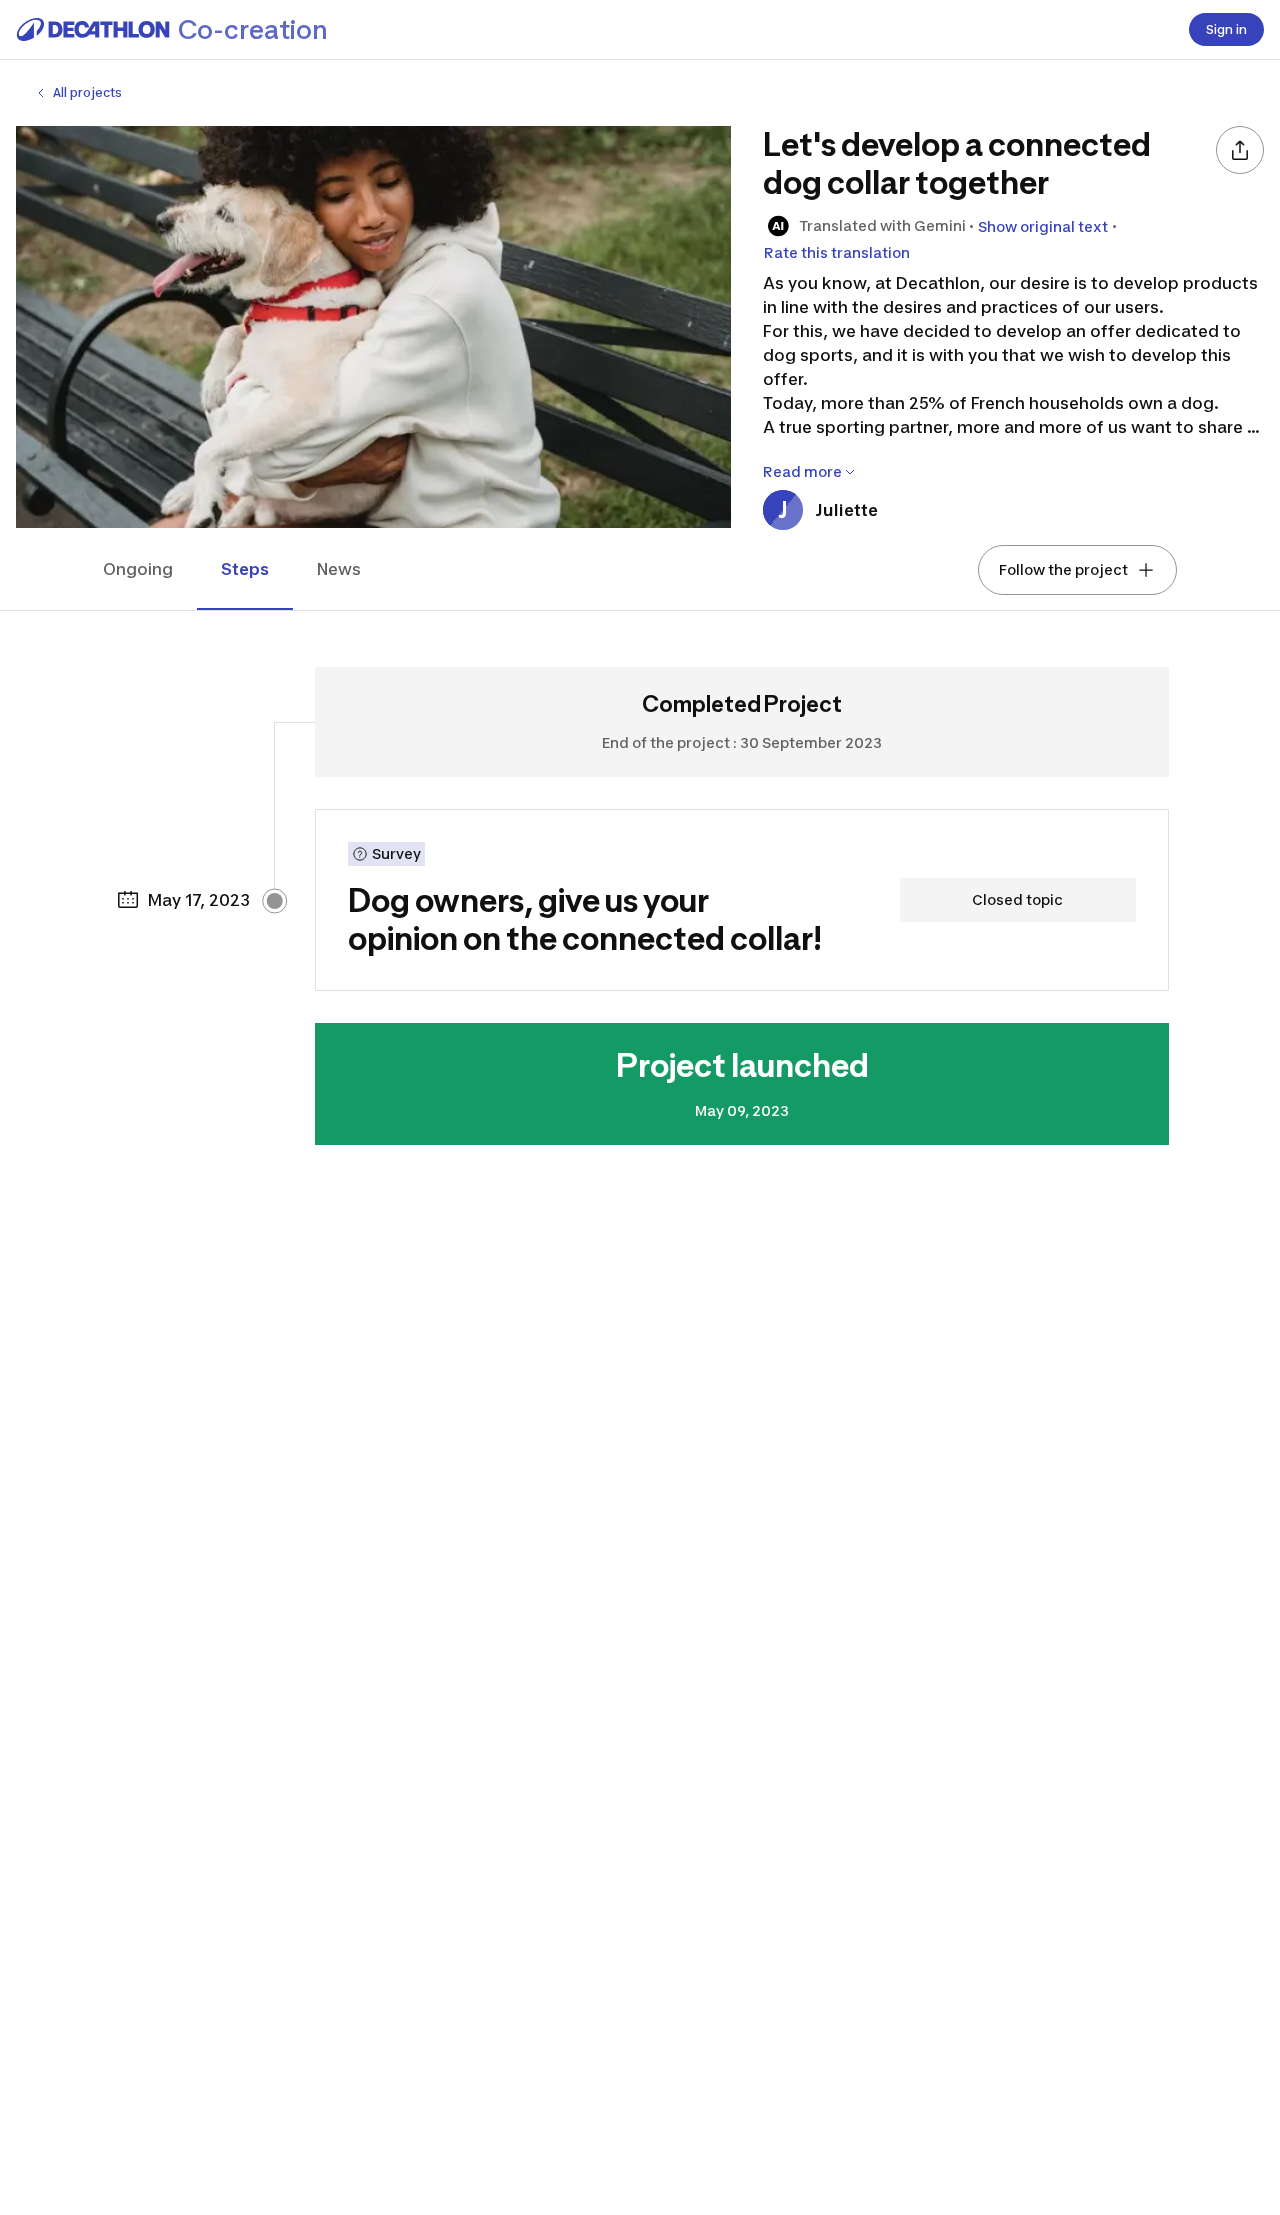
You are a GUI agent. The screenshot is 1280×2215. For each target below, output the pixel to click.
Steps (245, 569)
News (339, 569)
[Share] (1240, 150)
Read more (802, 471)
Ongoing (138, 569)
